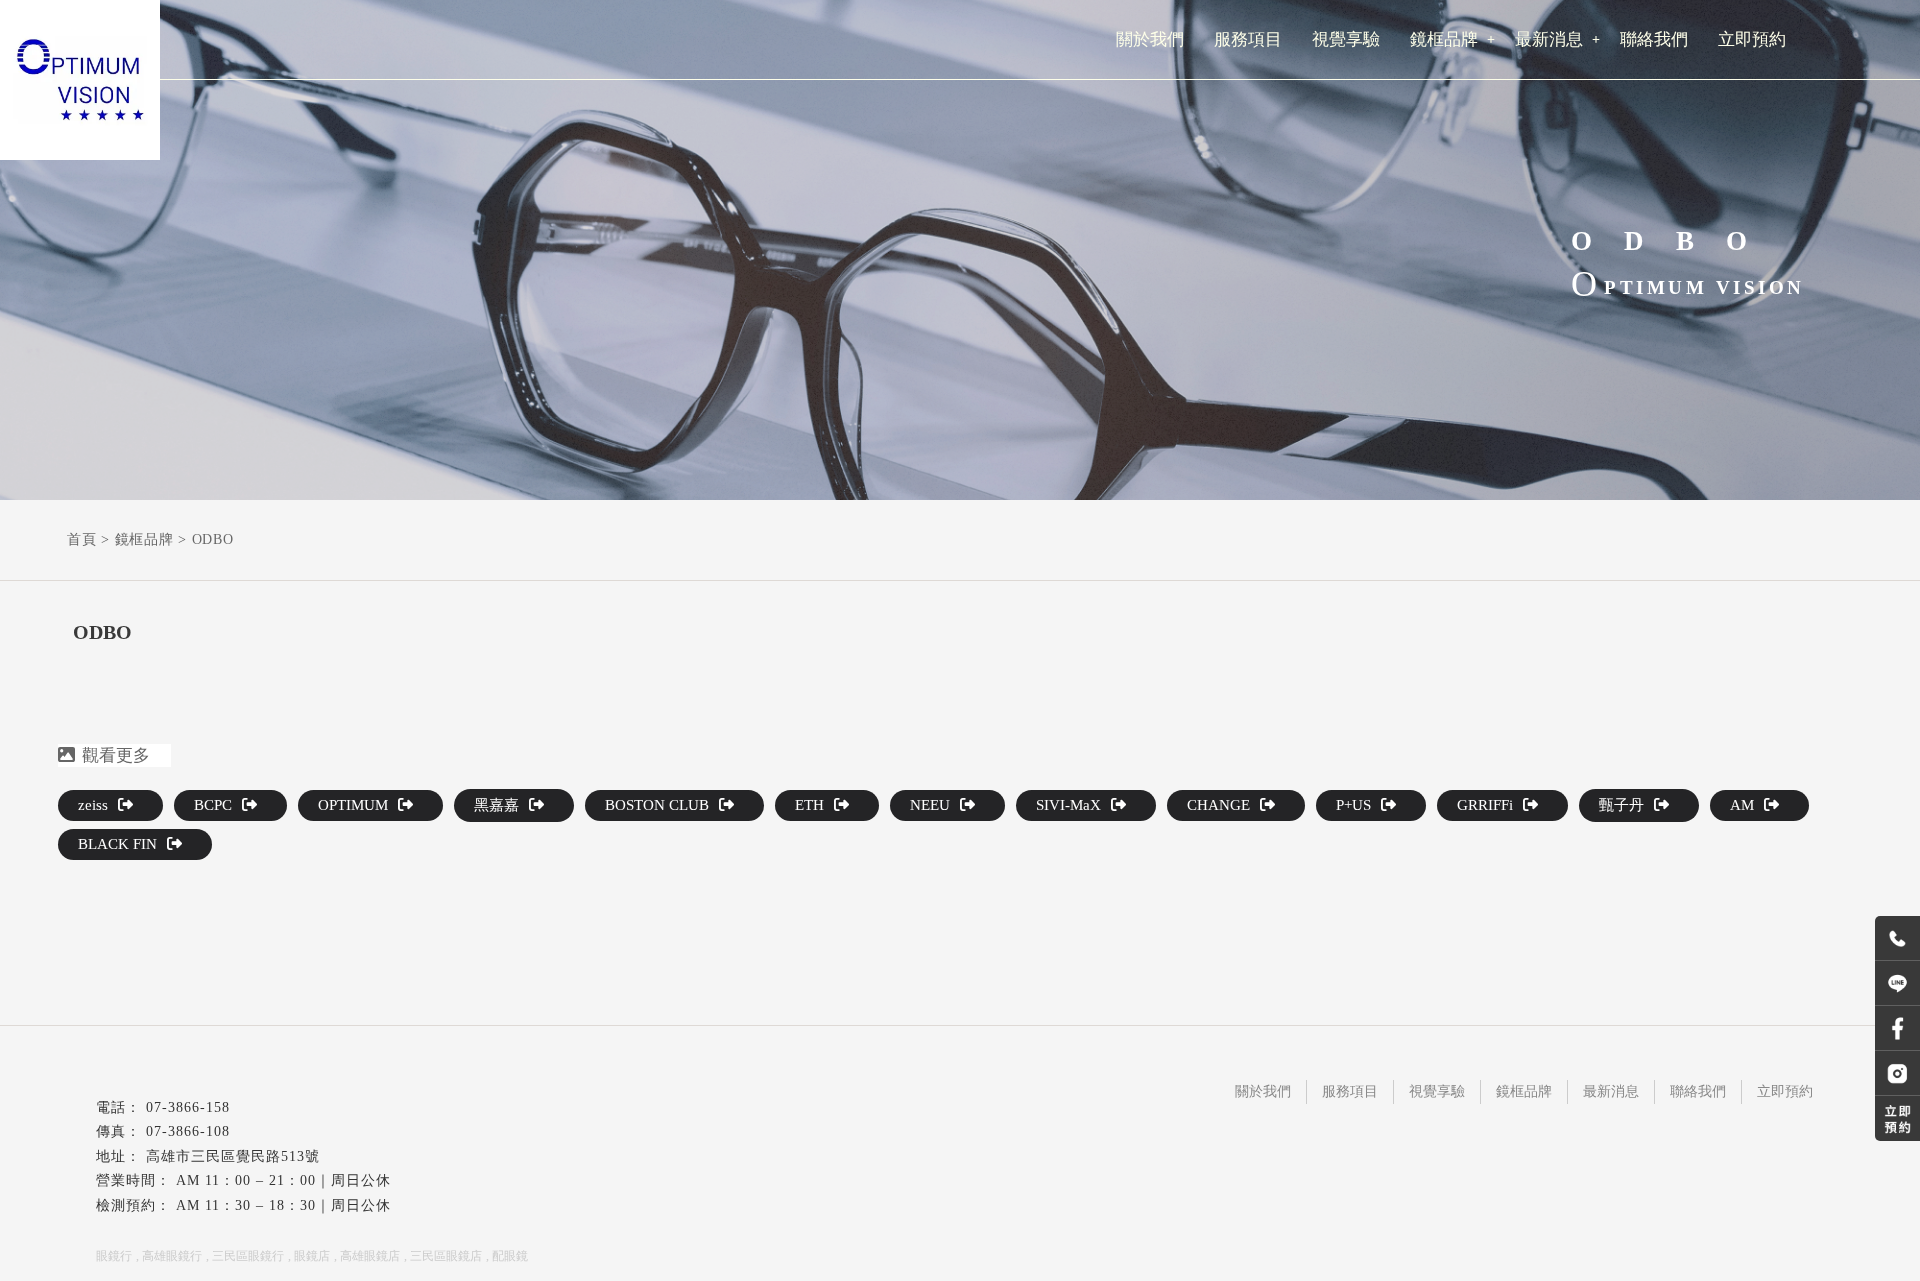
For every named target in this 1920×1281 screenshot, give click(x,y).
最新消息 (1611, 1091)
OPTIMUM (353, 805)
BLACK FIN (117, 844)
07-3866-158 (188, 1107)
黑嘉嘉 (496, 805)
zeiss (93, 805)
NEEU (930, 805)
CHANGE (1218, 805)
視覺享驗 (1437, 1091)
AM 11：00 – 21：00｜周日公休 (283, 1180)
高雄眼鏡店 (370, 1256)
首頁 (81, 539)
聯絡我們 (1698, 1091)
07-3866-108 (188, 1131)
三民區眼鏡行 (248, 1256)
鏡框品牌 (144, 539)
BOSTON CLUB (657, 805)
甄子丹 (1621, 805)
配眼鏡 (510, 1256)
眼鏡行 (114, 1256)
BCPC (213, 805)
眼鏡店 (312, 1256)
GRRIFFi (1485, 805)
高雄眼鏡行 (172, 1256)
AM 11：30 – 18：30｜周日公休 (283, 1205)
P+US (1353, 805)
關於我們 (1263, 1091)
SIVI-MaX (1068, 805)
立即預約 (1785, 1091)
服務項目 (1350, 1091)
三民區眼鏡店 (446, 1256)
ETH (809, 805)
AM (1742, 805)
